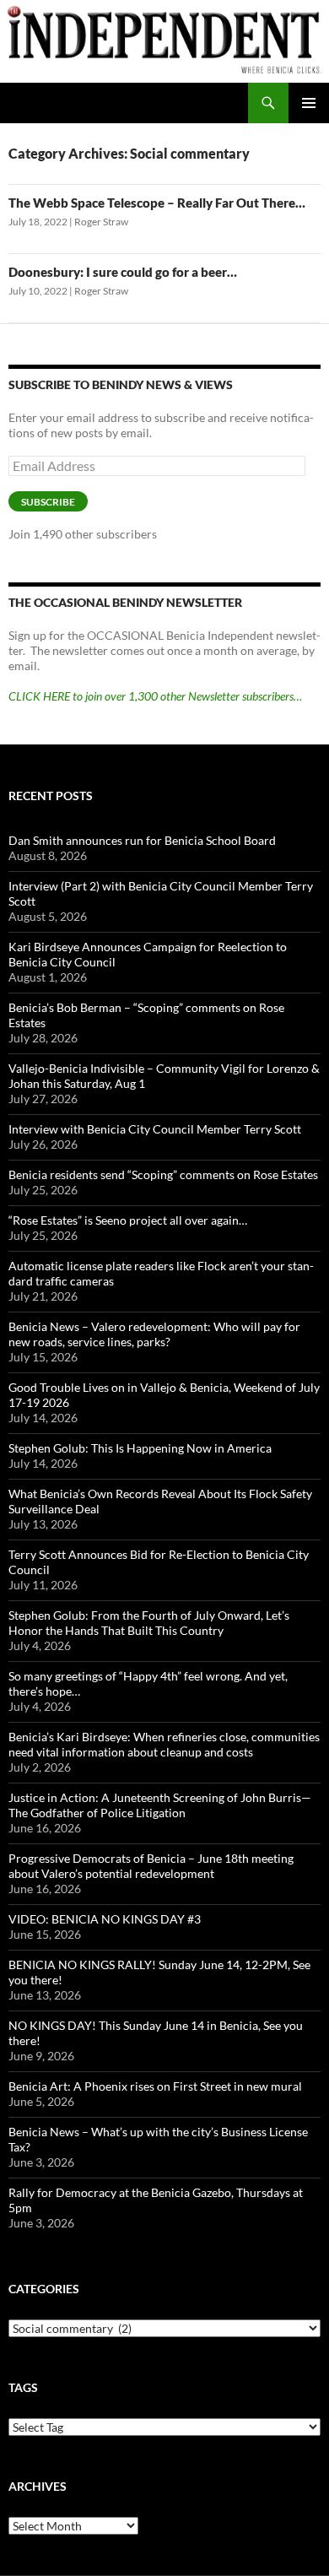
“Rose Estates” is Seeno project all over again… (128, 1220)
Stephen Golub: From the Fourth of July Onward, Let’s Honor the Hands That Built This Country (149, 1623)
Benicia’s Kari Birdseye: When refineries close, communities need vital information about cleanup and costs (164, 1744)
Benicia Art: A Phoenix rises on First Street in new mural (155, 2086)
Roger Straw (101, 222)
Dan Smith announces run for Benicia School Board (142, 840)
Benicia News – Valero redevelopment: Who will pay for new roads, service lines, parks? (154, 1334)
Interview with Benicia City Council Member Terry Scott (155, 1129)
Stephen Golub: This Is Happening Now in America (140, 1448)
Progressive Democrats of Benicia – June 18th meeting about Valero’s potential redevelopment (151, 1866)
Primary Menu (309, 103)
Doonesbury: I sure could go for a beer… (123, 272)
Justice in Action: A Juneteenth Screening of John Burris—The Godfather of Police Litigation (160, 1805)
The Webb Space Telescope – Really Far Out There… (157, 203)
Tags (23, 2387)
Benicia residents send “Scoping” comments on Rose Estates (163, 1174)
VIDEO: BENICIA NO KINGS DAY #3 (105, 1919)
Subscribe (48, 502)
